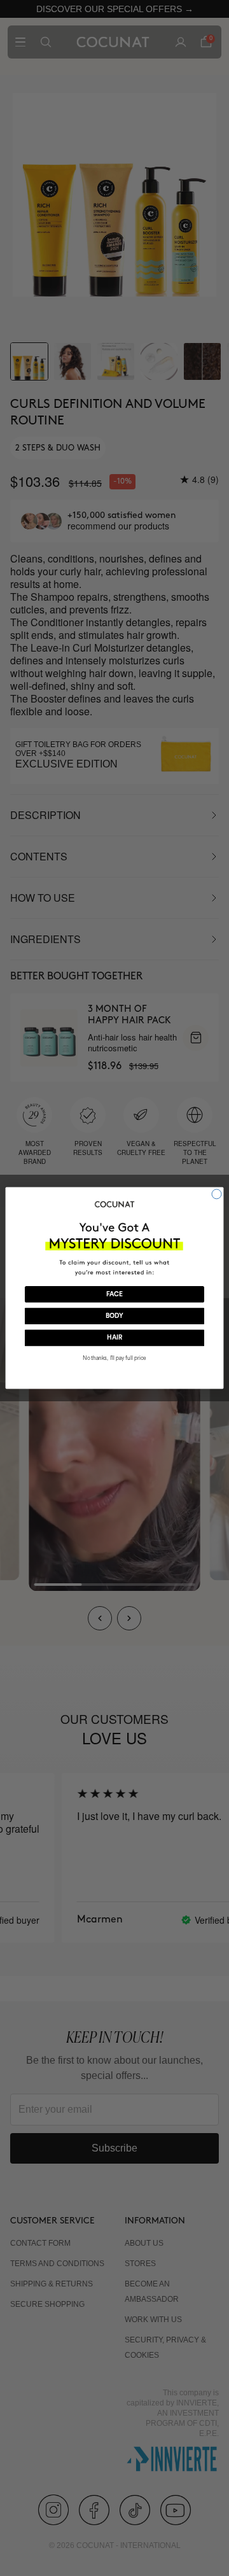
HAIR (114, 1338)
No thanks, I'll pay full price (114, 1358)
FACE (114, 1294)
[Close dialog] (217, 1194)
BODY (114, 1316)
